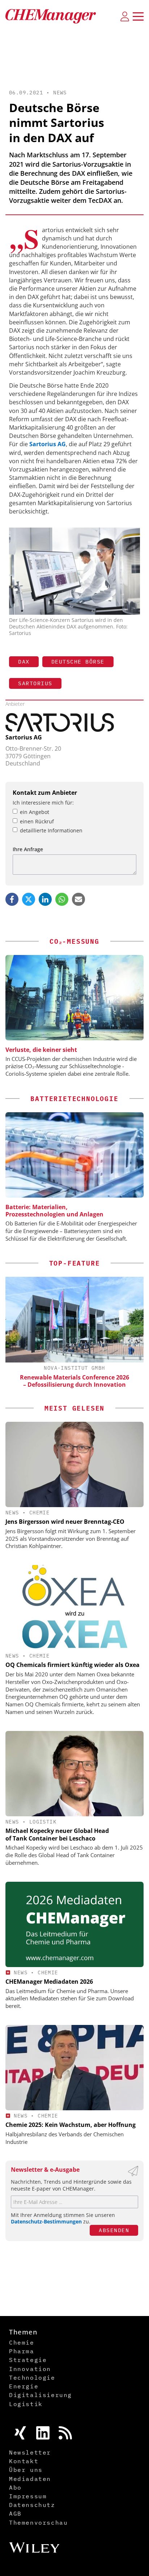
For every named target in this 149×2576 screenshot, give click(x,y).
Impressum (28, 2496)
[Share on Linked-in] (45, 899)
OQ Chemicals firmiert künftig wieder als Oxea (73, 1665)
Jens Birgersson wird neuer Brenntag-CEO (65, 1522)
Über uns (26, 2470)
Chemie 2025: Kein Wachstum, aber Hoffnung (71, 2125)
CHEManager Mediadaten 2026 (49, 1982)
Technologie (32, 2377)
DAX (24, 662)
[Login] (125, 16)
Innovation (30, 2369)
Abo (15, 2487)
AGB (15, 2513)
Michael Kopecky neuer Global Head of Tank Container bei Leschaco (57, 1835)
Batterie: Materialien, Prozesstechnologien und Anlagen (54, 1211)
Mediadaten (30, 2479)
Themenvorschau (38, 2522)
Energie (24, 2386)
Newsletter (30, 2452)
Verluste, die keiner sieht (41, 1050)
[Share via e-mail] (78, 899)
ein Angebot (35, 812)
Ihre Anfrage (28, 849)
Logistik (43, 1822)
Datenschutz (32, 2505)
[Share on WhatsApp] (62, 899)
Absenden (114, 2230)
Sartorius (35, 683)
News (60, 93)
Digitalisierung (41, 2395)
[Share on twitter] (29, 899)
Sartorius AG (24, 737)
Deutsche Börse (78, 662)
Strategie (28, 2360)
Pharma (22, 2351)
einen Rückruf (37, 821)
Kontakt (24, 2461)
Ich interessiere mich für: (43, 803)
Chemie (39, 1513)
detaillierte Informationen (51, 830)
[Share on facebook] (12, 899)
